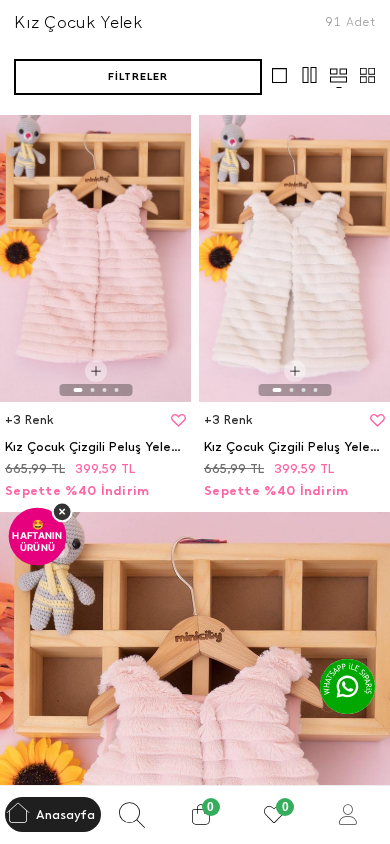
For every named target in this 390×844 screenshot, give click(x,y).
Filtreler (138, 76)
